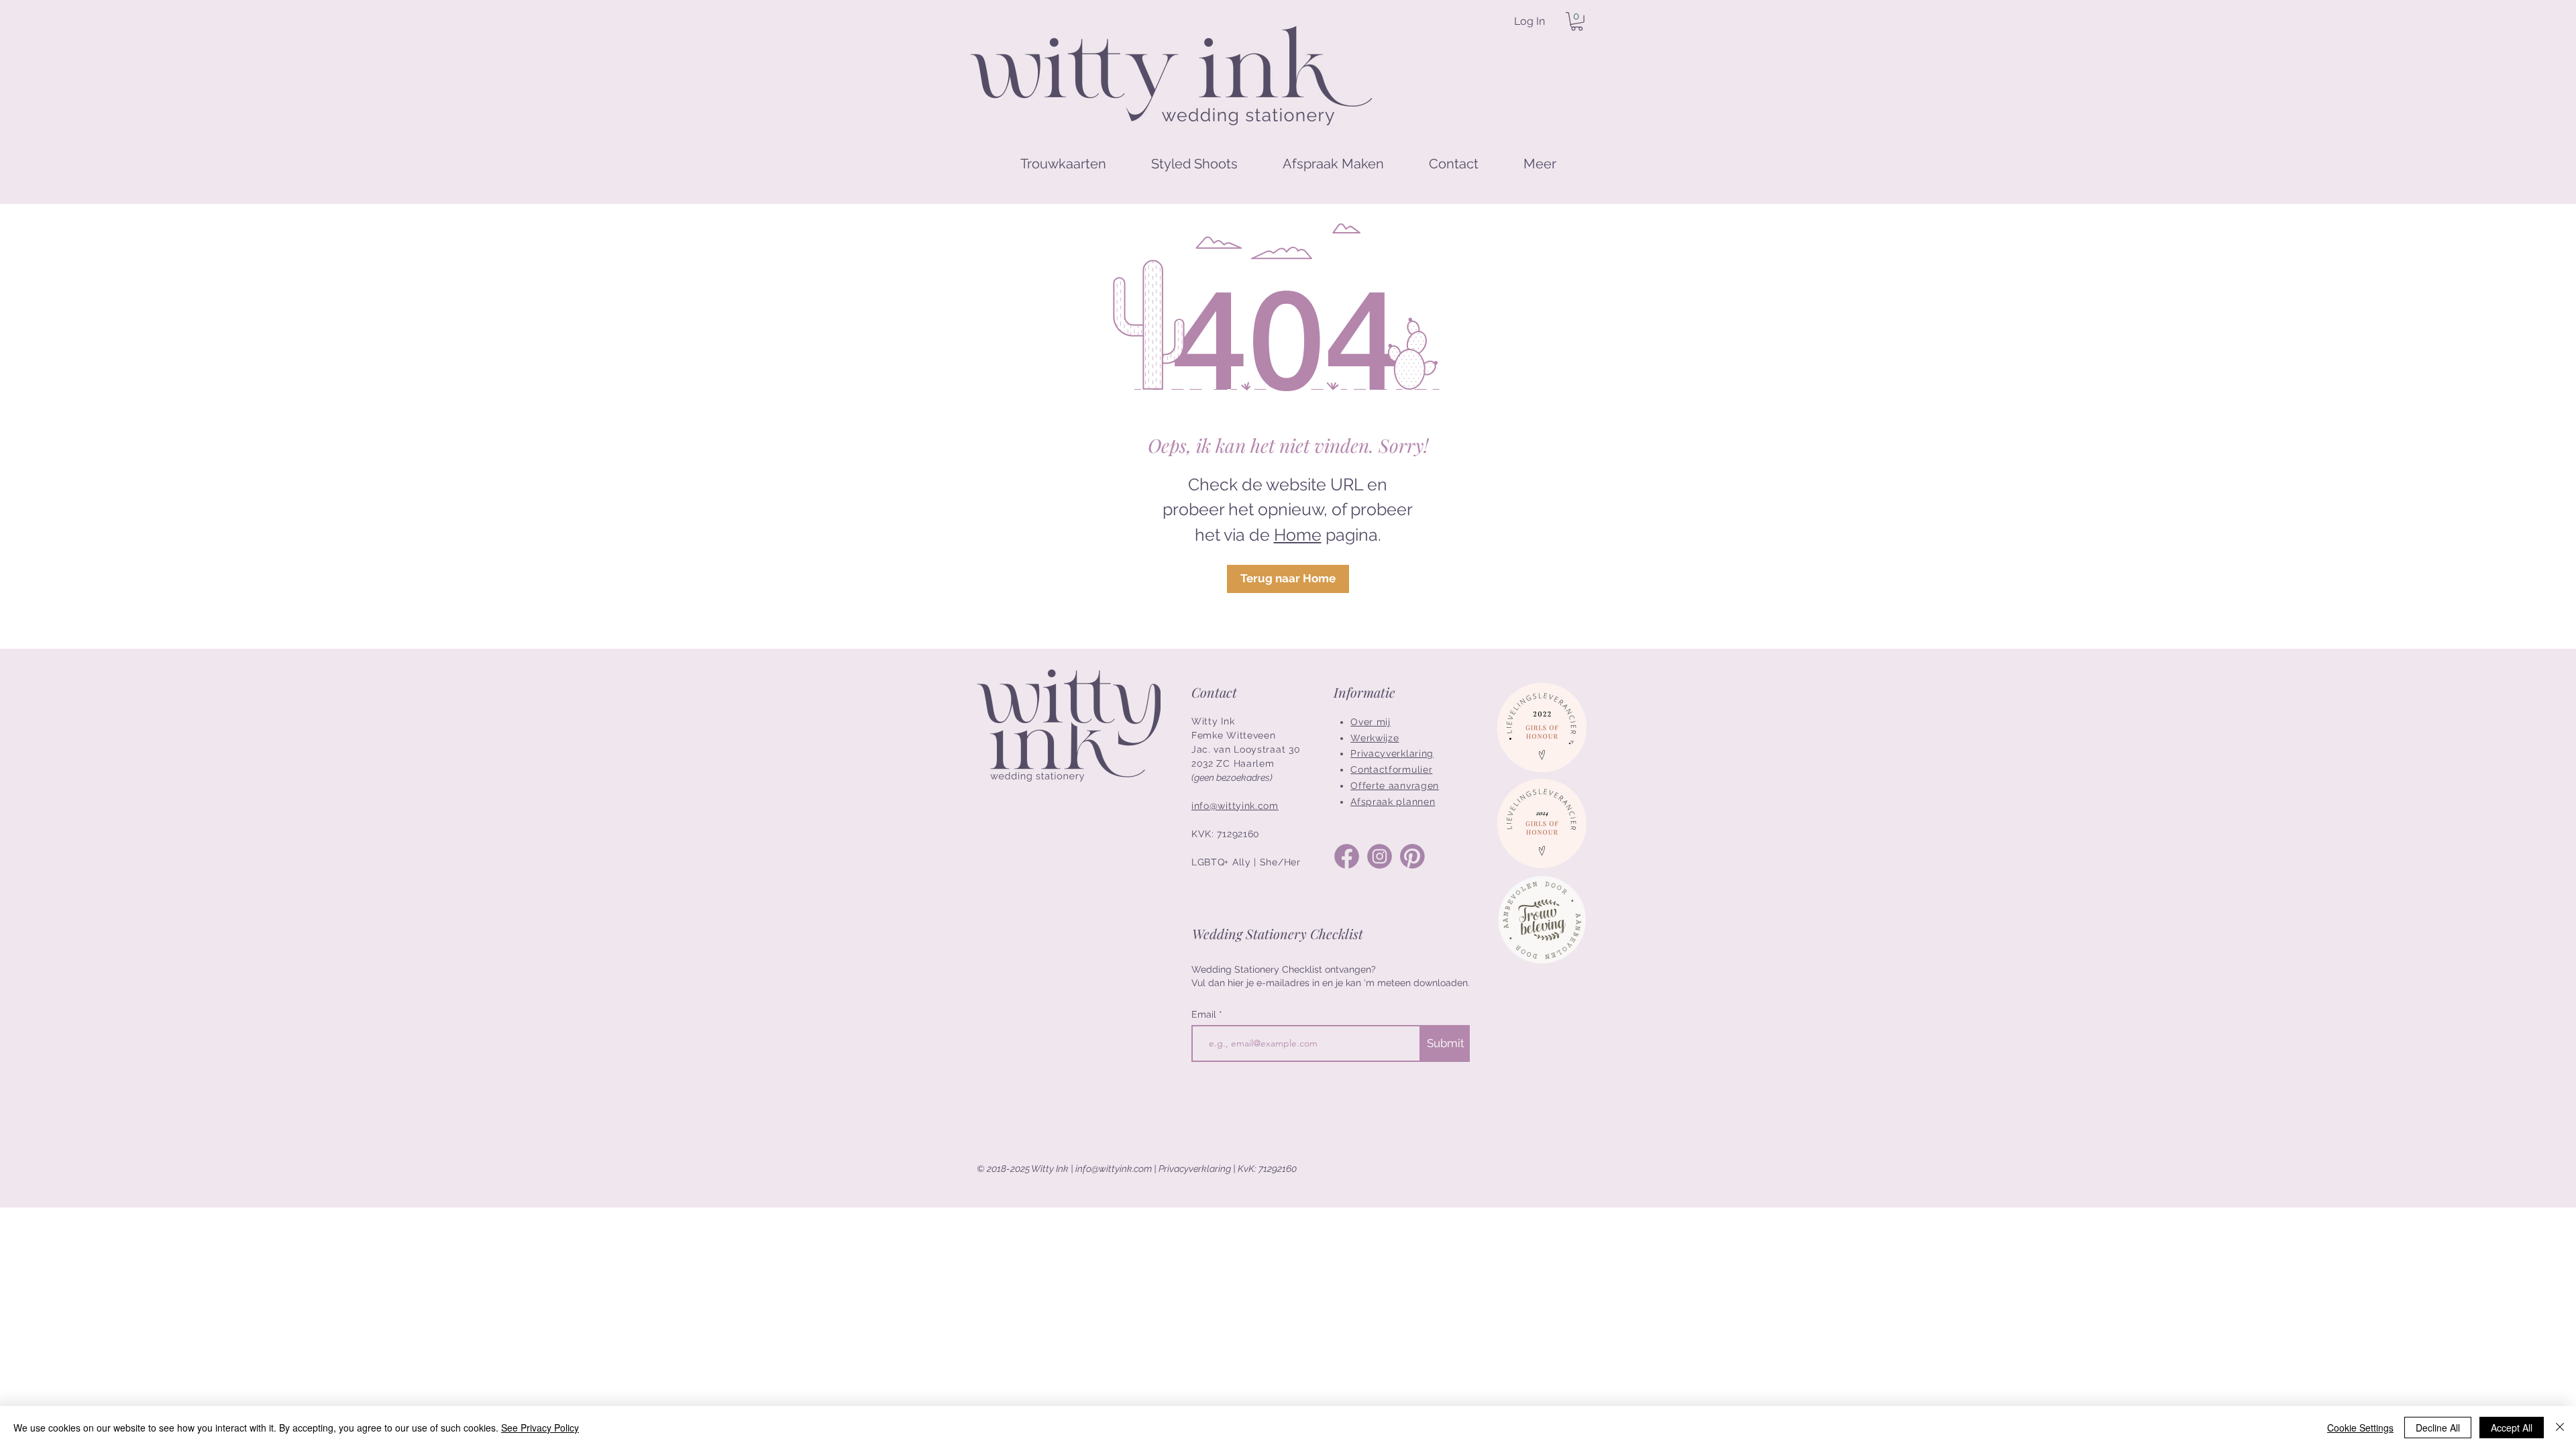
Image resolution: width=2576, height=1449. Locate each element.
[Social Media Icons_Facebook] (1347, 856)
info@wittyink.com (1114, 1169)
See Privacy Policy (540, 1428)
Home (1298, 535)
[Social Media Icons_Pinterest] (1412, 856)
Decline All (2438, 1428)
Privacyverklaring (1195, 1169)
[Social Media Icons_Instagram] (1380, 856)
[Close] (2560, 1428)
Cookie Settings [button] (2360, 1428)
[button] (1577, 21)
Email (1205, 1014)
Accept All (2512, 1428)
